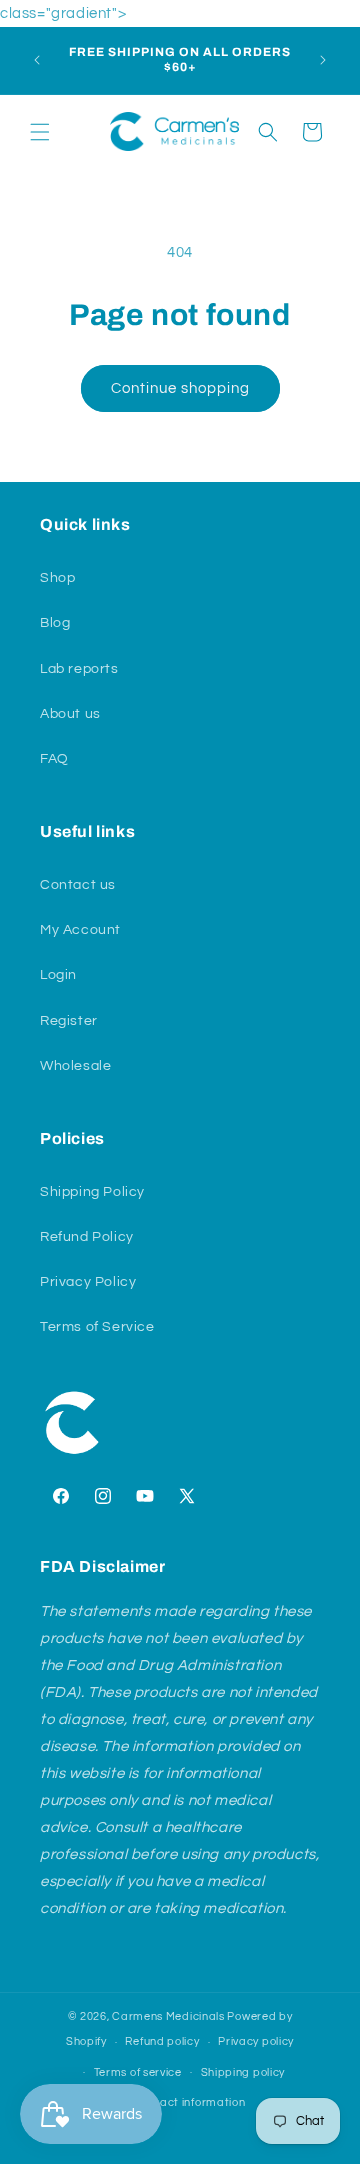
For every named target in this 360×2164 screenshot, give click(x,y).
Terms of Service (97, 1327)
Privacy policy (256, 2041)
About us (70, 714)
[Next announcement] (323, 60)
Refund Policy (87, 1237)
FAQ (54, 759)
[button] (40, 132)
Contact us (78, 885)
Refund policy (162, 2041)
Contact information (189, 2102)
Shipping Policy (92, 1192)
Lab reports (79, 669)
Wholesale (75, 1066)
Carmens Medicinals (169, 2016)
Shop (57, 578)
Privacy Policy (88, 1282)
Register (69, 1021)
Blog (55, 623)
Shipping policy (243, 2072)
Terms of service (138, 2072)
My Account (80, 930)
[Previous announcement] (37, 60)
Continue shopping (180, 388)
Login (58, 975)
